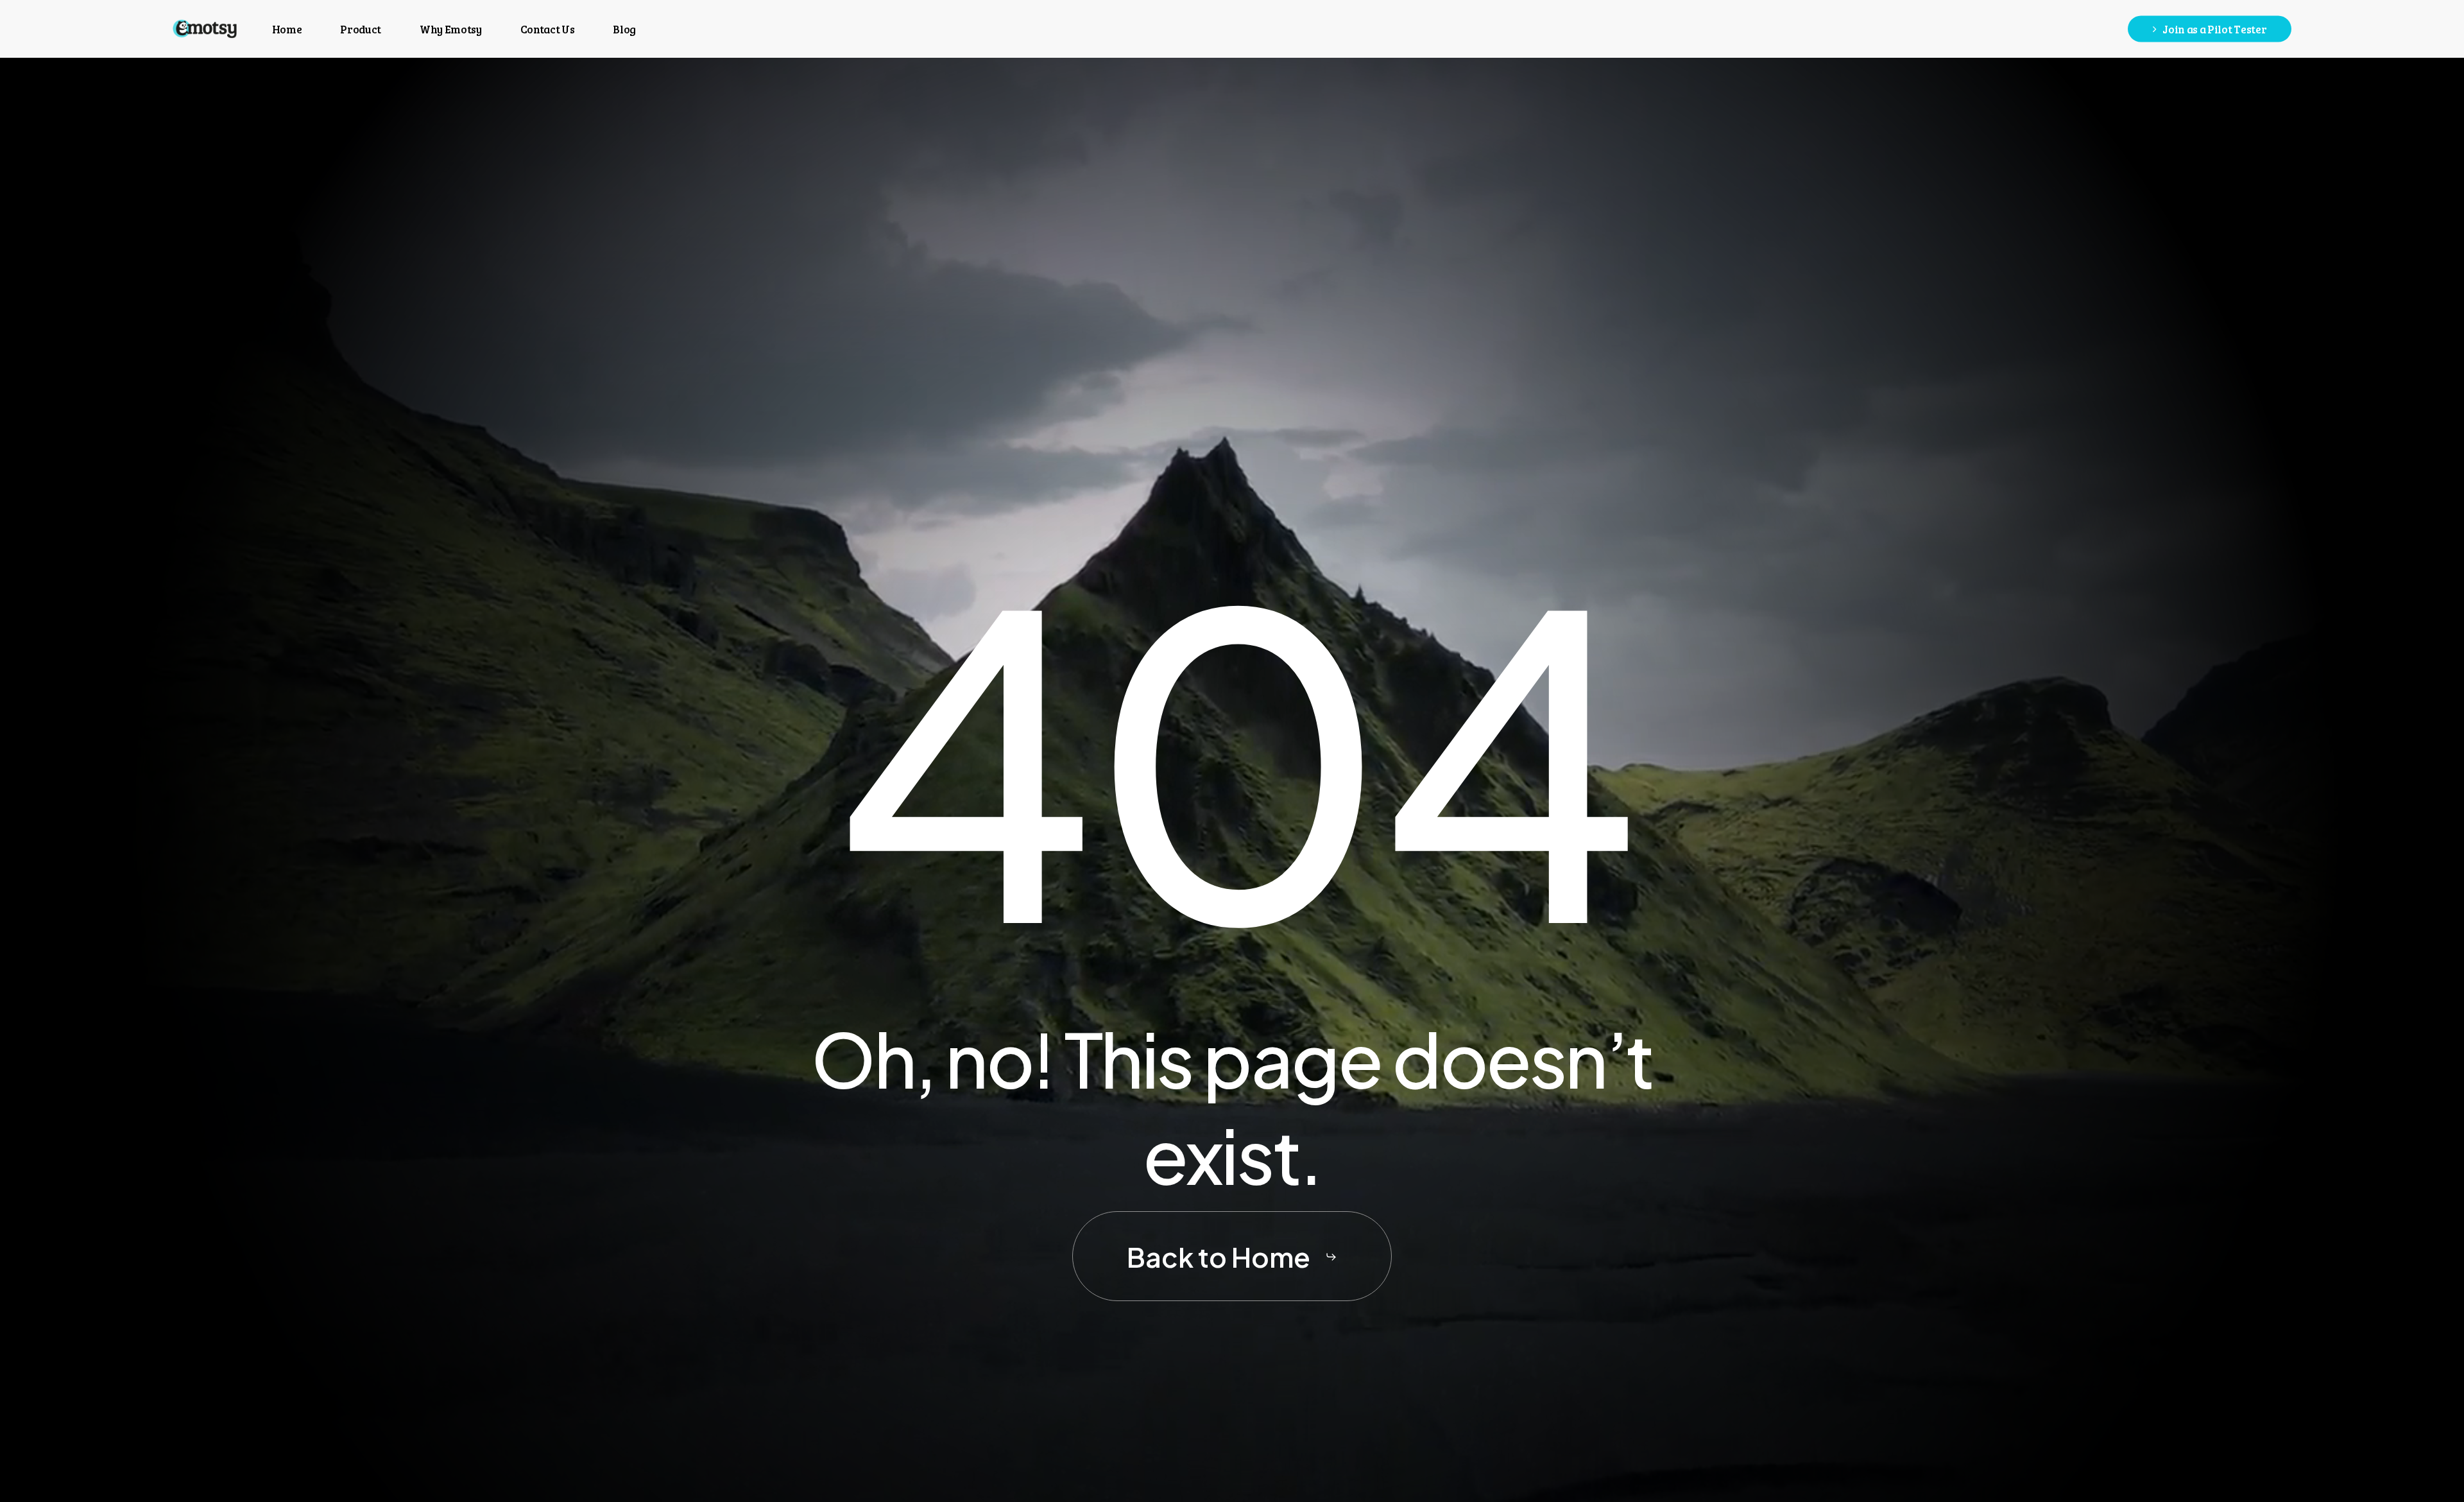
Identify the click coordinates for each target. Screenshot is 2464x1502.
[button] (1232, 1257)
